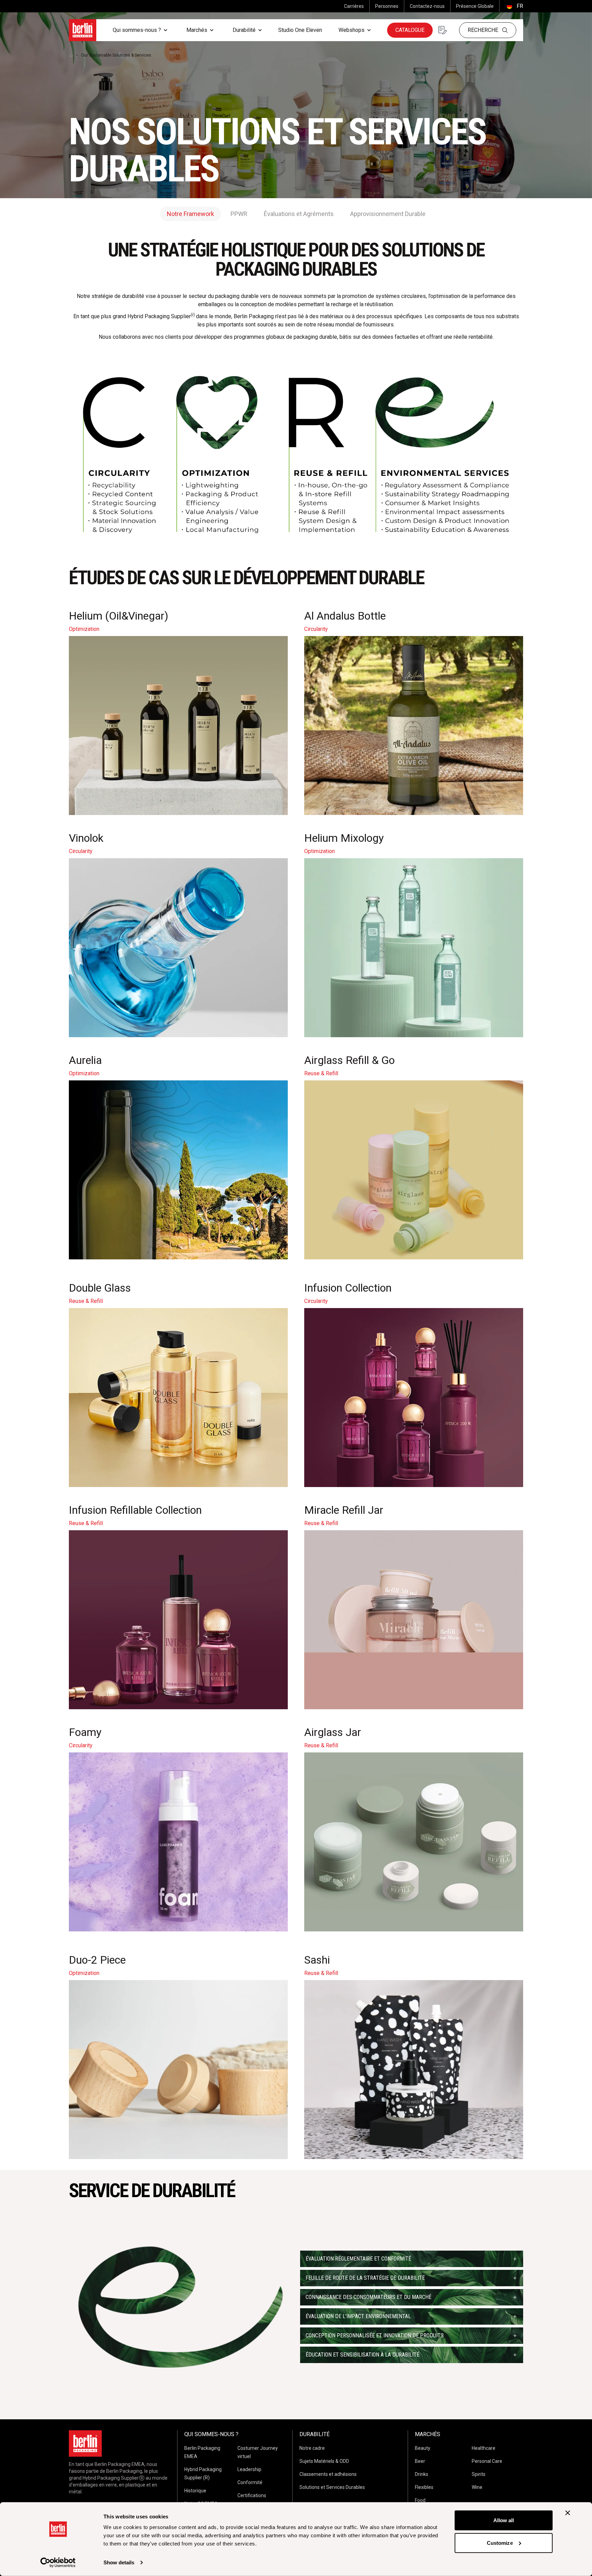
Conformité (250, 2482)
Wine (477, 2487)
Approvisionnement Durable (388, 214)
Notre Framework (190, 214)
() (514, 6)
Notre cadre (312, 2448)
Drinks (422, 2474)
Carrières (354, 6)
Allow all (504, 2520)
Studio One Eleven (300, 30)
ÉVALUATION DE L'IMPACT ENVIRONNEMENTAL (358, 2316)
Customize (500, 2543)
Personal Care (487, 2461)
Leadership (249, 2469)
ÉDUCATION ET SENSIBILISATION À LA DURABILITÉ (362, 2355)
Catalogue (410, 30)
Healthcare (484, 2448)
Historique (195, 2491)
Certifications (252, 2495)
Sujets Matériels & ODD (324, 2461)
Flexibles (424, 2487)
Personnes (387, 6)
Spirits (479, 2474)
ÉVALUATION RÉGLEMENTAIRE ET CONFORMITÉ (358, 2259)
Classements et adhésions (328, 2474)
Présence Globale (475, 6)
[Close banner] (568, 2513)
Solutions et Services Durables (332, 2487)
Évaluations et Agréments (299, 214)
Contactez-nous (427, 6)
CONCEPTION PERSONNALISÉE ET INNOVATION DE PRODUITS (375, 2335)
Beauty (423, 2448)
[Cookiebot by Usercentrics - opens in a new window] (58, 2563)
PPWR (239, 214)
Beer (420, 2461)
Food (420, 2500)
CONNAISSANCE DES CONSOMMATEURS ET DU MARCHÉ (368, 2297)
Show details (119, 2562)
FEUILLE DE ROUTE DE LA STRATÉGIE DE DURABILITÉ (365, 2278)
